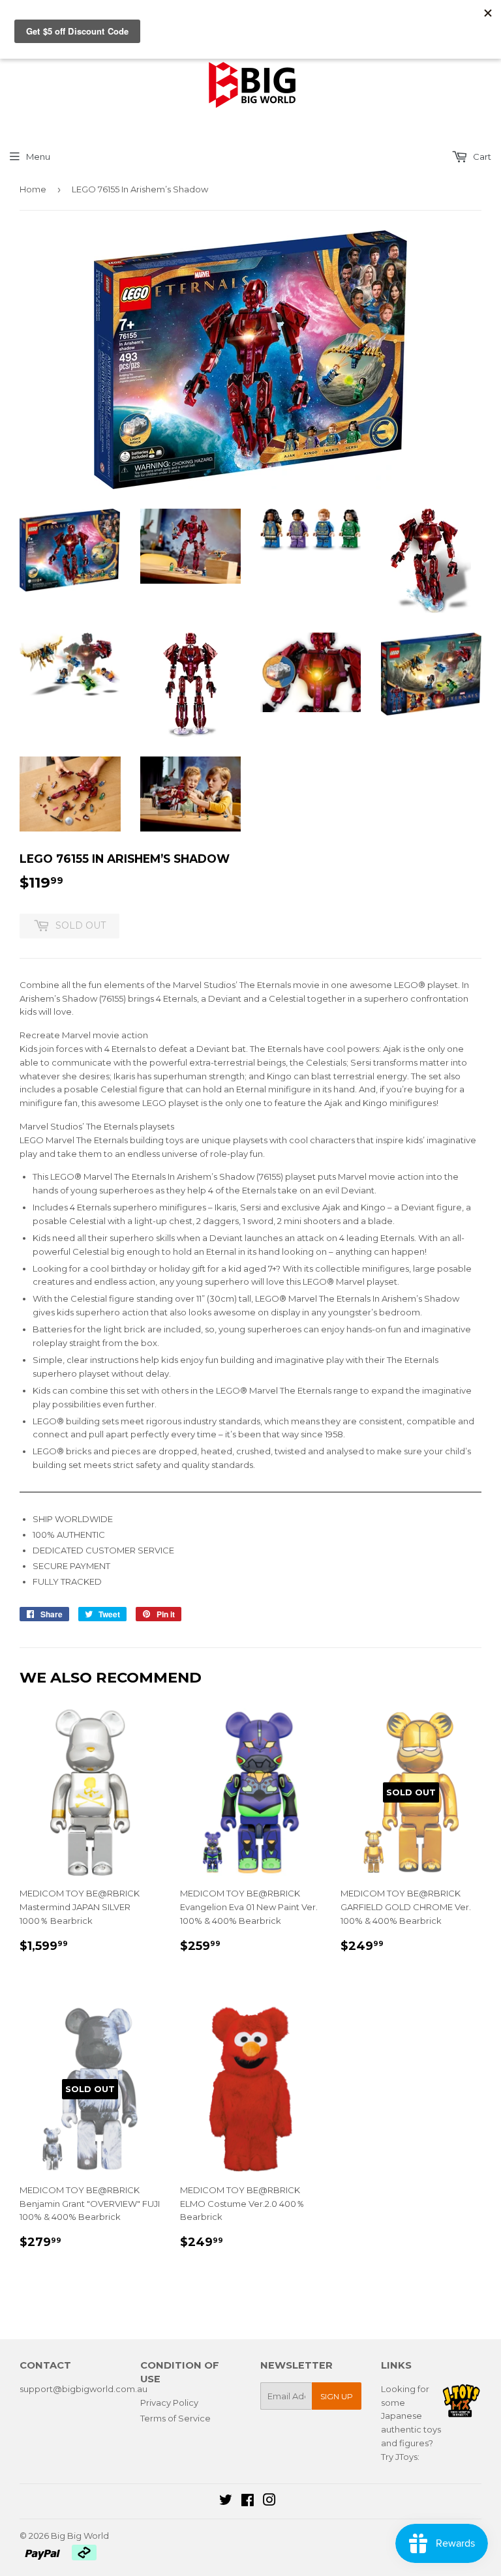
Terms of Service (175, 2418)
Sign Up (337, 2396)
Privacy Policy (169, 2403)
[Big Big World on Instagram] (269, 2502)
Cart (481, 157)
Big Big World (80, 2536)
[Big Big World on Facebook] (248, 2502)
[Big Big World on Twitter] (226, 2502)
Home (33, 189)
